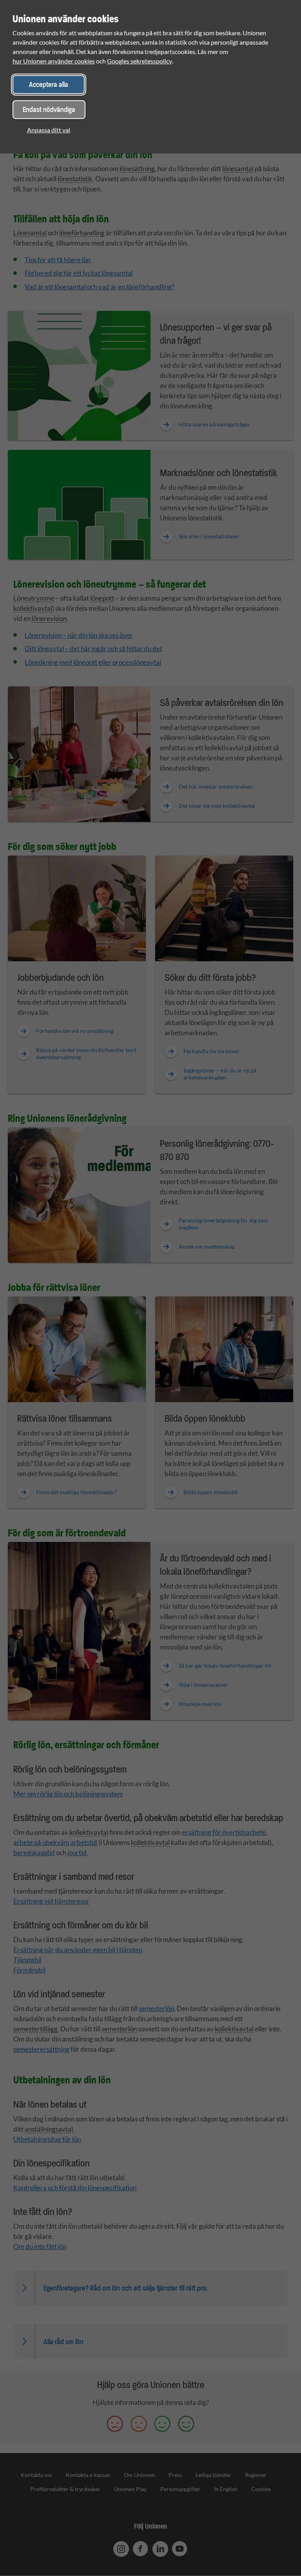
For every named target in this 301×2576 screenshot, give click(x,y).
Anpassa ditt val (49, 130)
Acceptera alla (49, 84)
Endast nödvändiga (49, 109)
